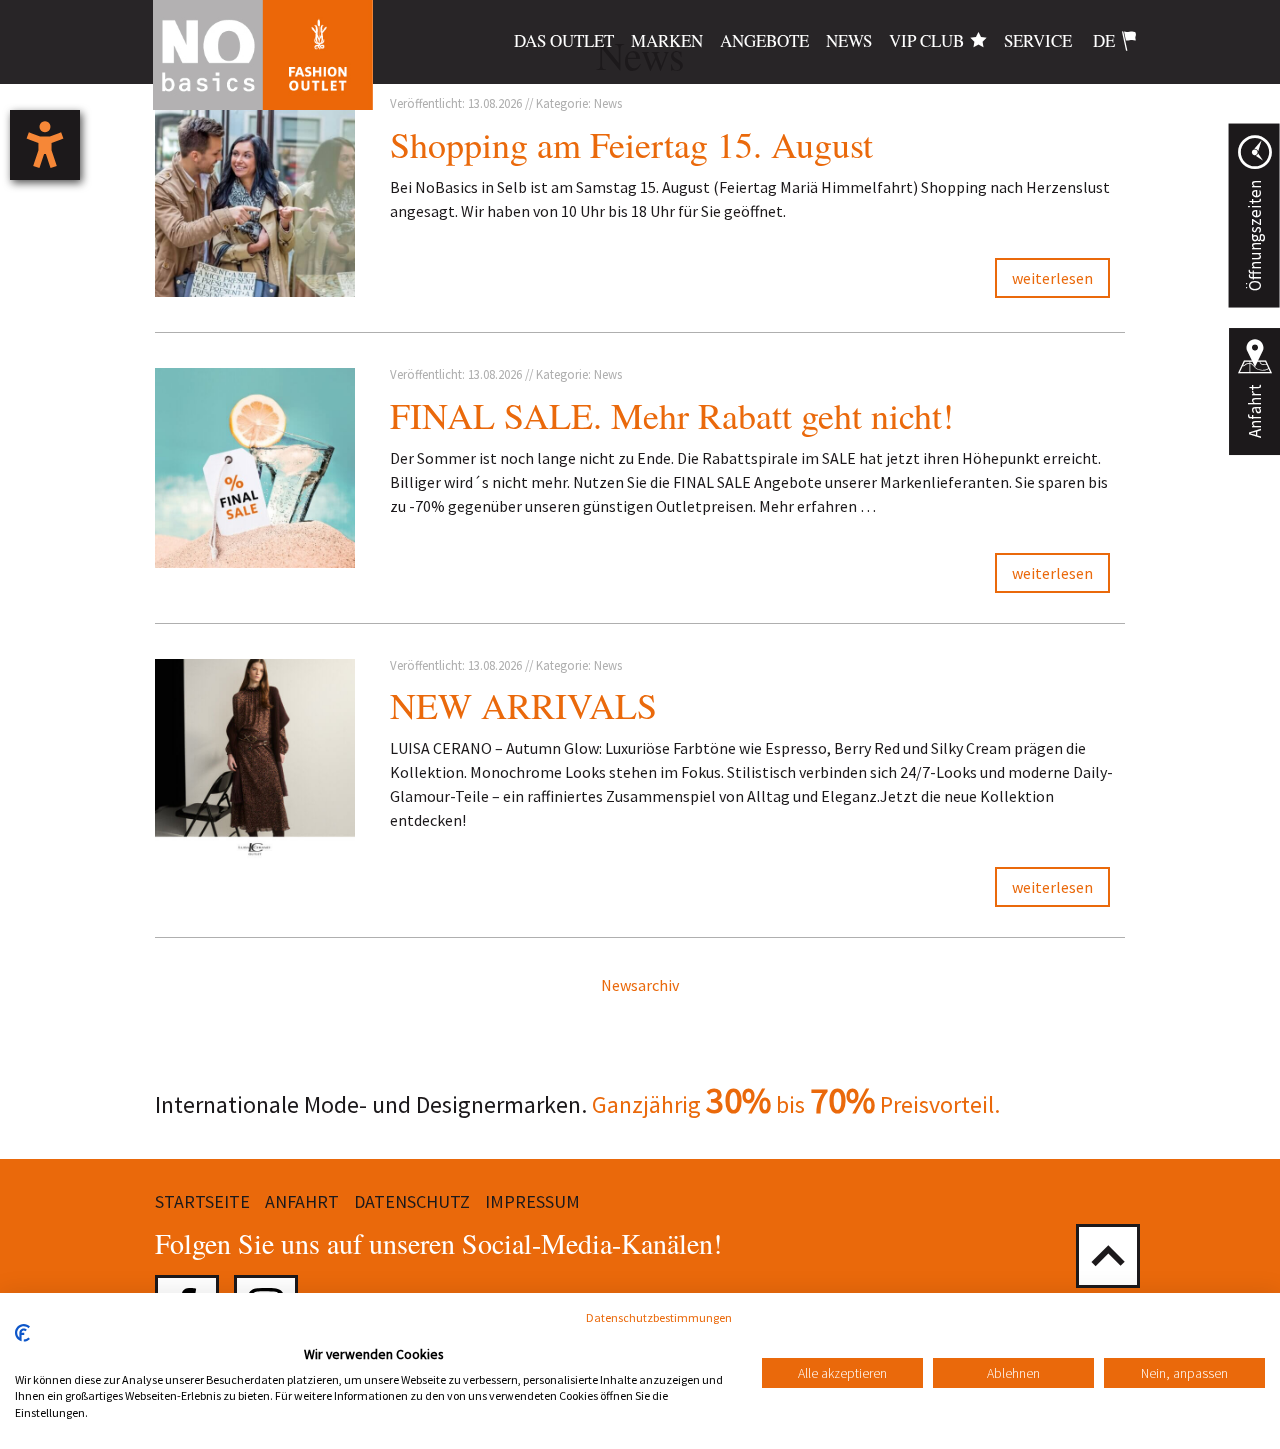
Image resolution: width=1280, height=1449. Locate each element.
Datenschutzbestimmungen (659, 1317)
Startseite (202, 1201)
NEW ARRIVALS (523, 705)
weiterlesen (1052, 278)
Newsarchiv (640, 985)
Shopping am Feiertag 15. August (631, 144)
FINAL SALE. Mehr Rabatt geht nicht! (672, 415)
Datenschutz (412, 1201)
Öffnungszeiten (1254, 235)
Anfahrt (1255, 411)
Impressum (532, 1201)
